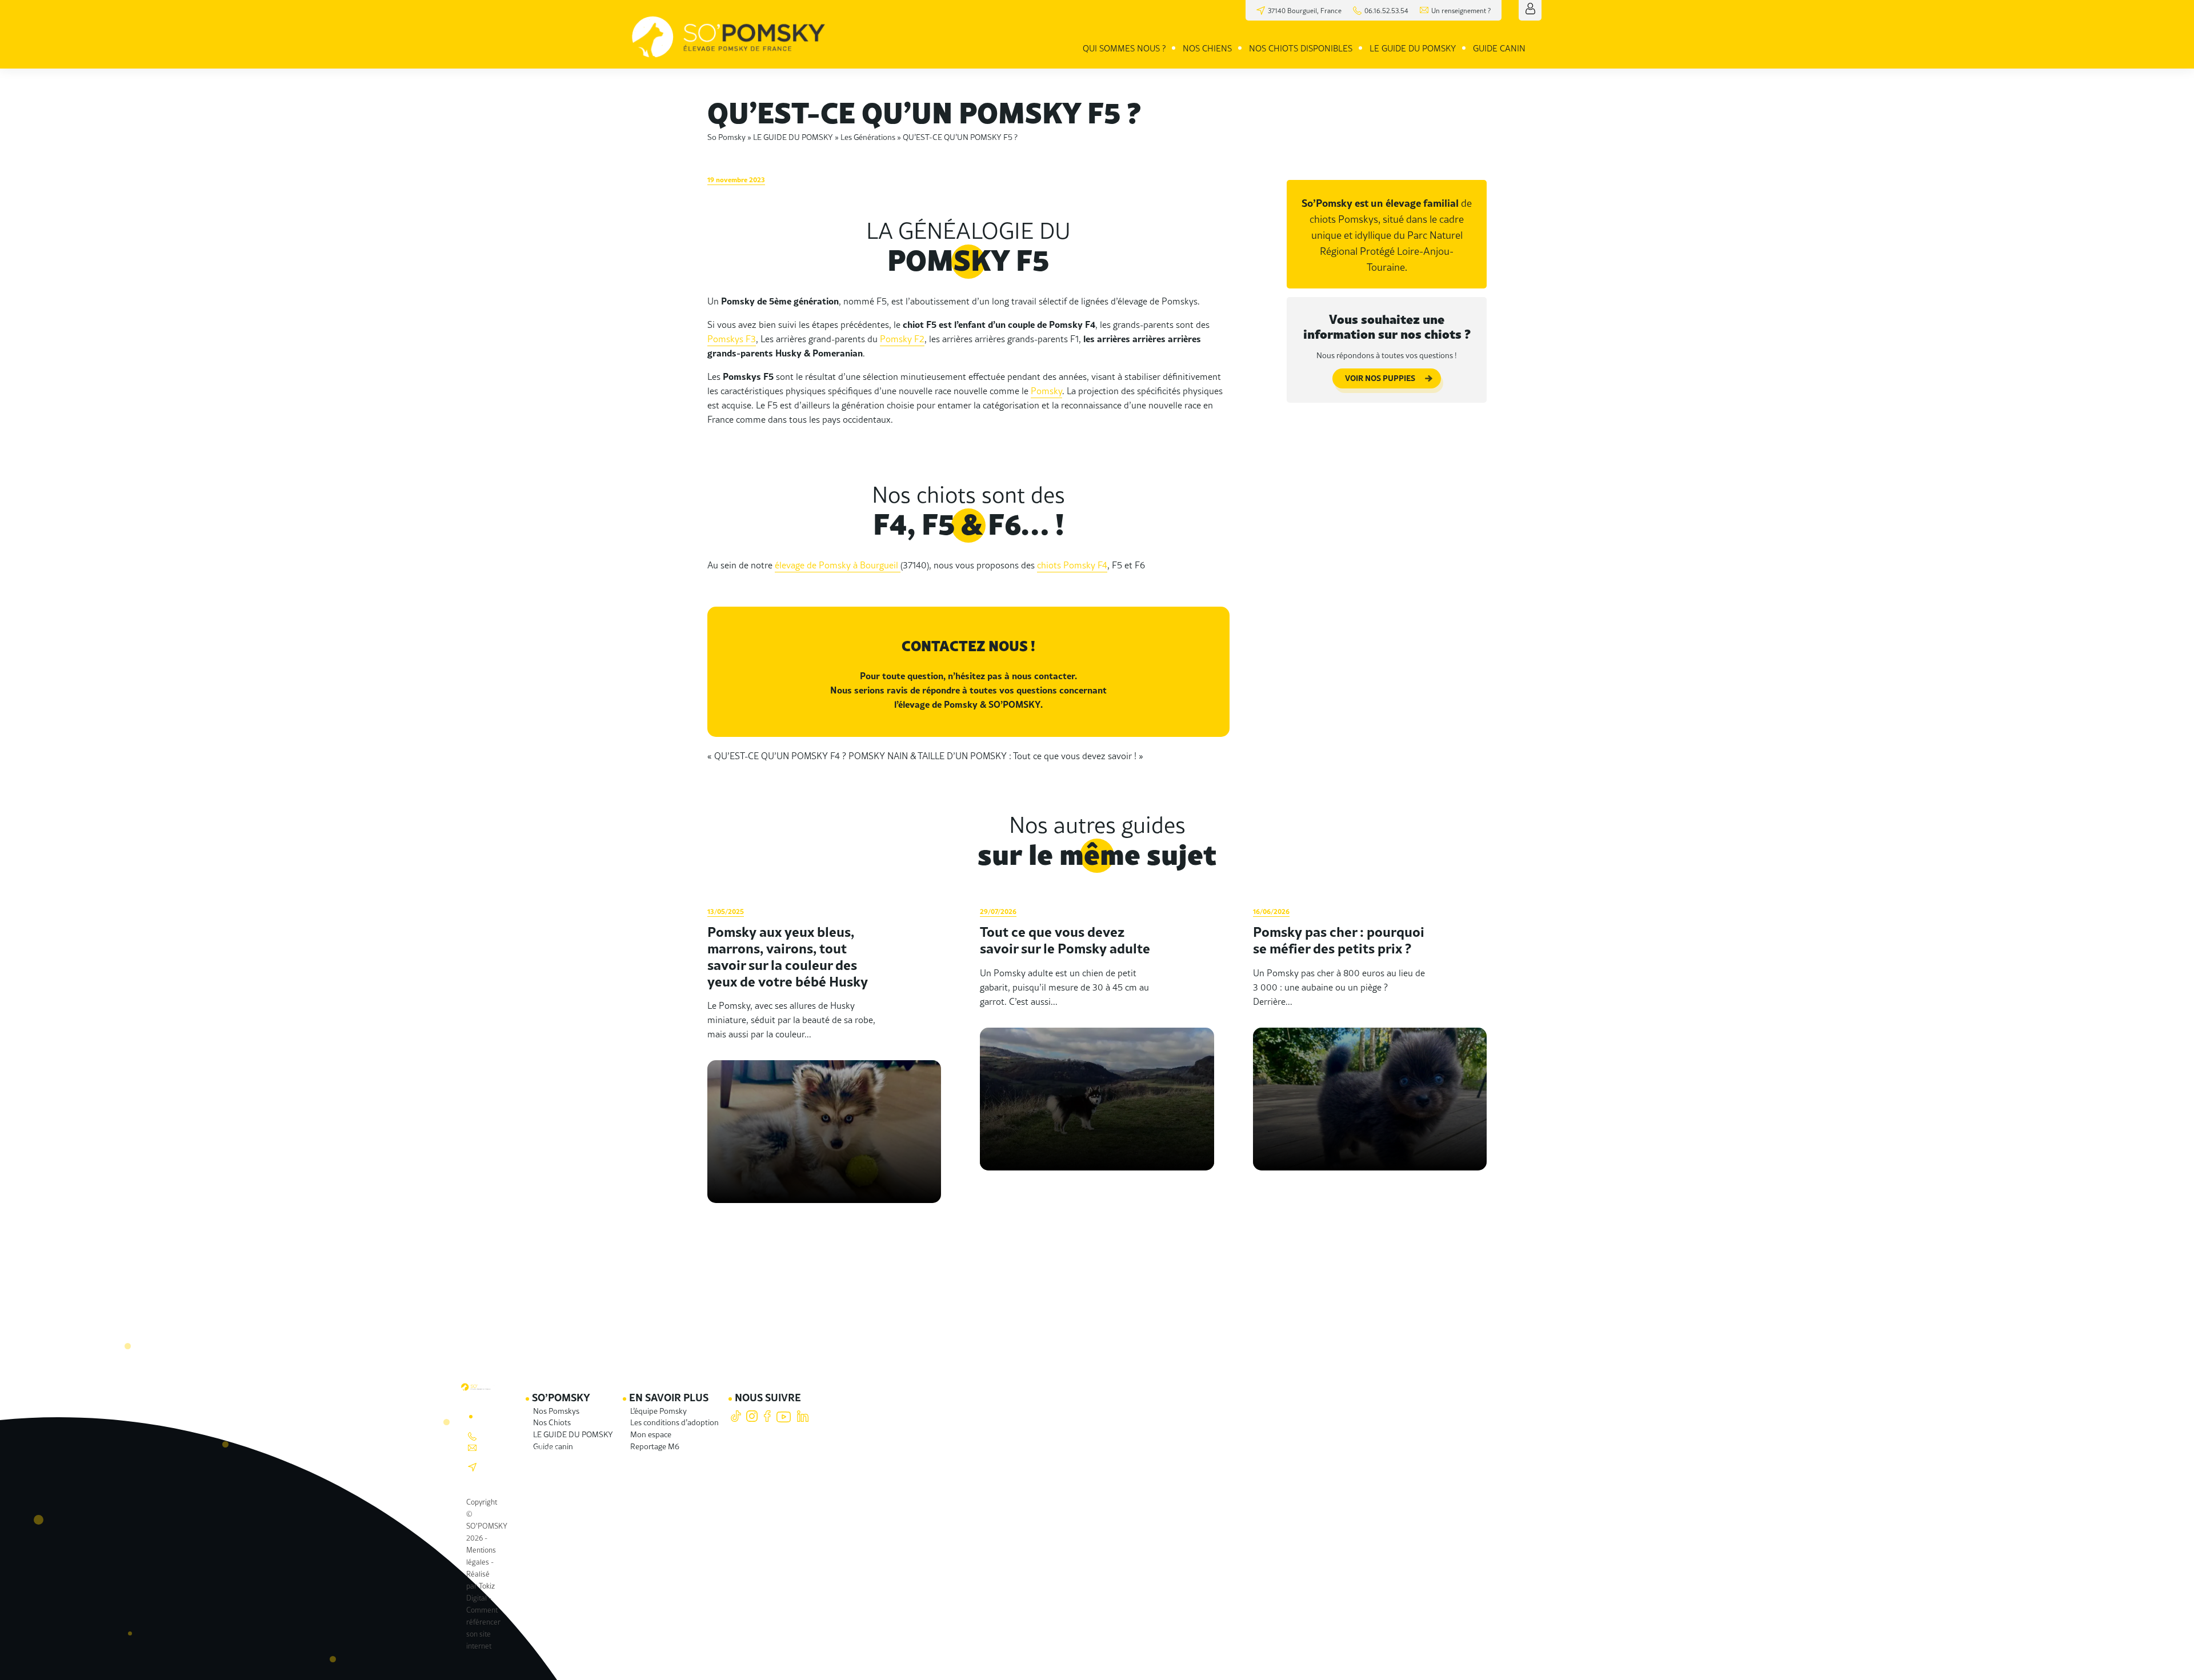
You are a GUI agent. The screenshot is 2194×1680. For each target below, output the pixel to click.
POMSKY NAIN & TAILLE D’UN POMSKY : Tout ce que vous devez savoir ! (992, 755)
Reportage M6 (655, 1446)
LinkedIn (802, 1416)
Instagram (752, 1416)
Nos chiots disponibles (1301, 48)
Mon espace (651, 1434)
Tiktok (736, 1416)
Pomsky (1046, 390)
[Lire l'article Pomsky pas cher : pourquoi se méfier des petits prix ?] (1370, 1053)
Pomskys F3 (732, 338)
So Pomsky (726, 137)
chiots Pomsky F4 (1072, 565)
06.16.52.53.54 (1386, 10)
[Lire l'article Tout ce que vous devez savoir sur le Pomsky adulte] (1097, 1053)
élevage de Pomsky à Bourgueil (838, 565)
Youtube (784, 1416)
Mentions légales (481, 1555)
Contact (499, 1415)
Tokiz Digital (481, 1591)
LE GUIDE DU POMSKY (1413, 48)
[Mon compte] (1530, 9)
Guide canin (1499, 48)
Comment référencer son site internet (483, 1627)
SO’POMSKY (561, 1397)
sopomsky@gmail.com (520, 1448)
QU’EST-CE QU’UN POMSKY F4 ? (780, 755)
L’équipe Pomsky (658, 1410)
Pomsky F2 (902, 338)
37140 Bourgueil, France (510, 1467)
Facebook (768, 1416)
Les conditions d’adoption (674, 1422)
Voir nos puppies (1380, 378)
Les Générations (868, 137)
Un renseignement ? (1461, 10)
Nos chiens (1207, 48)
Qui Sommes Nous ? (1124, 48)
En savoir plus (669, 1397)
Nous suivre (768, 1397)
